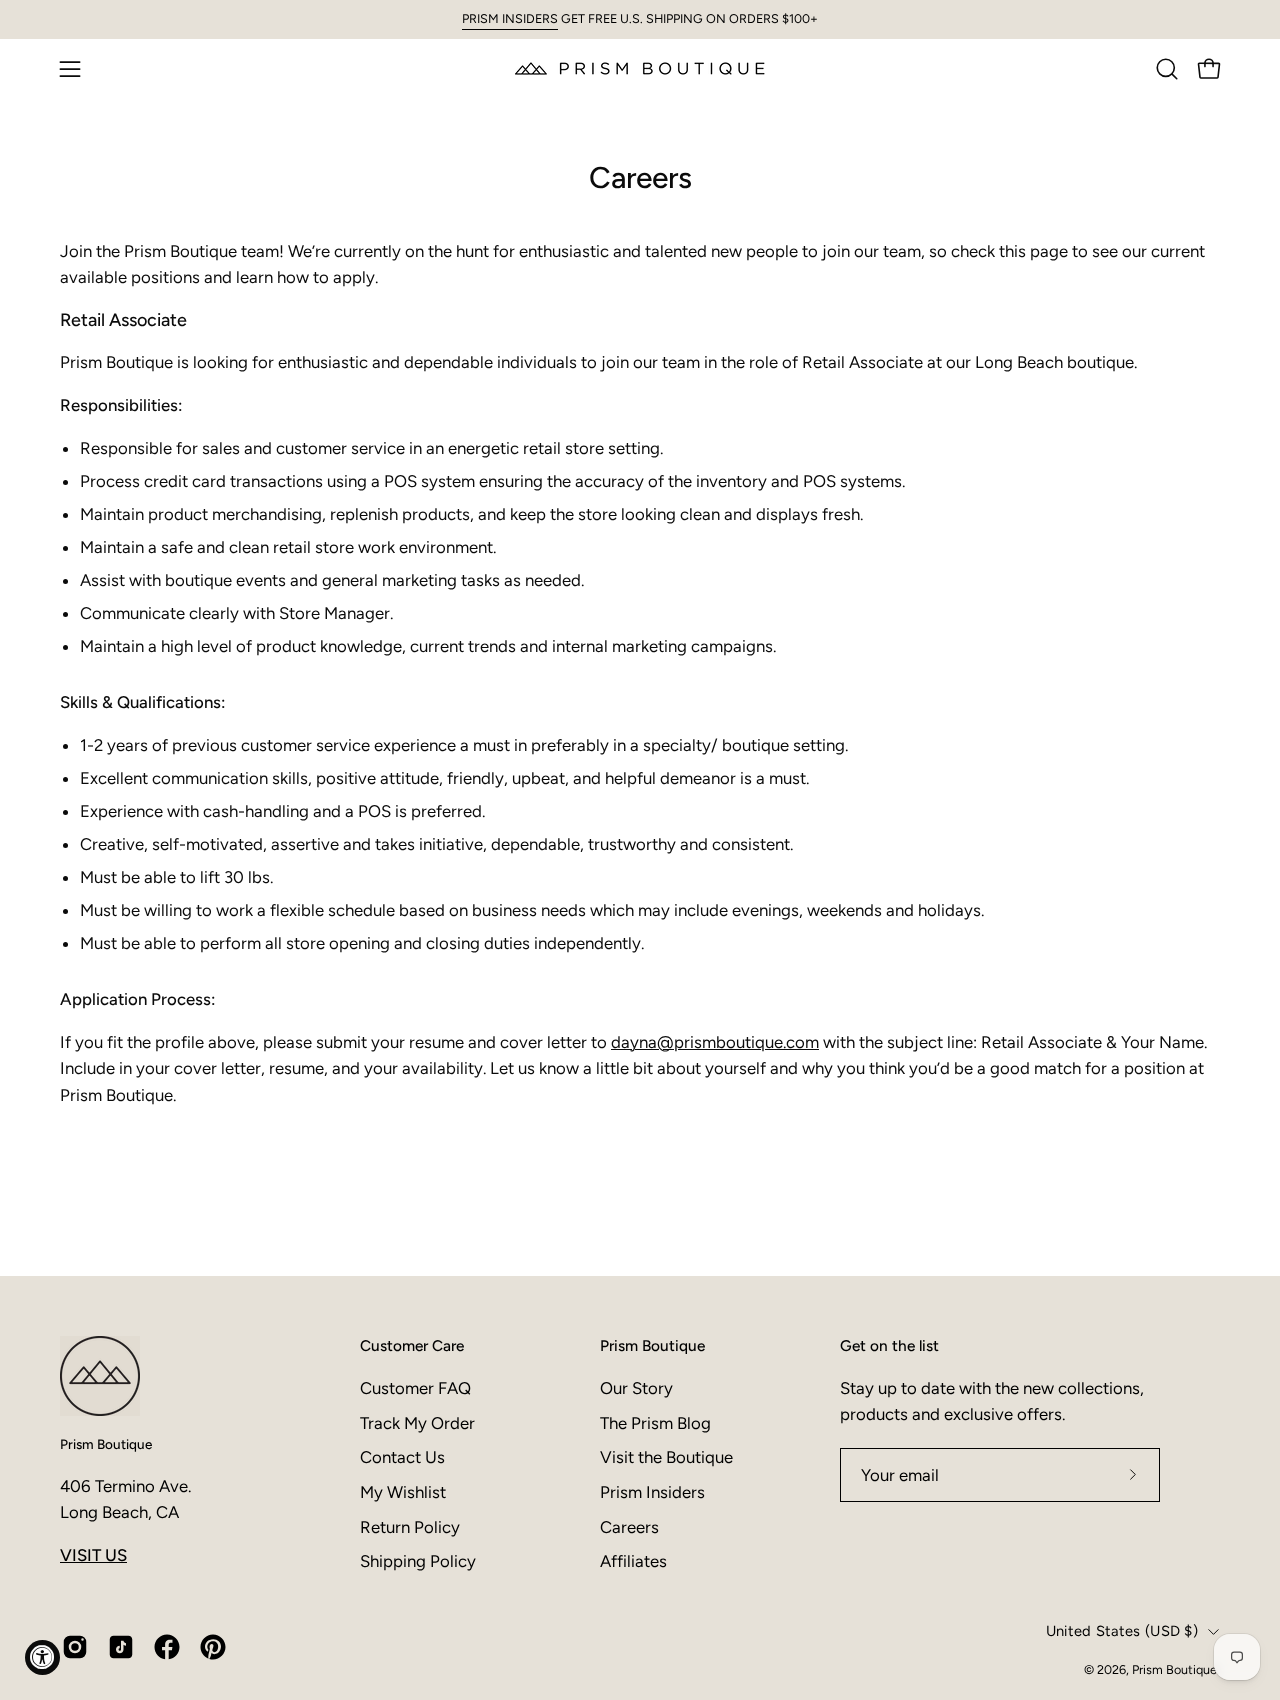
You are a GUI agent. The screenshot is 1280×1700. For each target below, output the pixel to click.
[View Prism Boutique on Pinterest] (213, 1647)
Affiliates (633, 1561)
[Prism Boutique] (640, 68)
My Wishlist (403, 1492)
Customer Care (412, 1345)
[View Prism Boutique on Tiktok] (121, 1647)
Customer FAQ (415, 1388)
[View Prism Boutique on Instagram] (75, 1647)
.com (801, 1042)
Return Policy (410, 1527)
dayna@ (642, 1042)
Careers (629, 1527)
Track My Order (417, 1423)
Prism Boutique (106, 1444)
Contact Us (402, 1457)
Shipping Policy (418, 1561)
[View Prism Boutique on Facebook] (167, 1647)
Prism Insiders (652, 1492)
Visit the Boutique (666, 1457)
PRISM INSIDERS (510, 18)
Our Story (636, 1388)
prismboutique (728, 1042)
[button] (1167, 69)
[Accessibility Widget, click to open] (42, 1657)
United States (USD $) (1122, 1631)
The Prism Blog (655, 1423)
